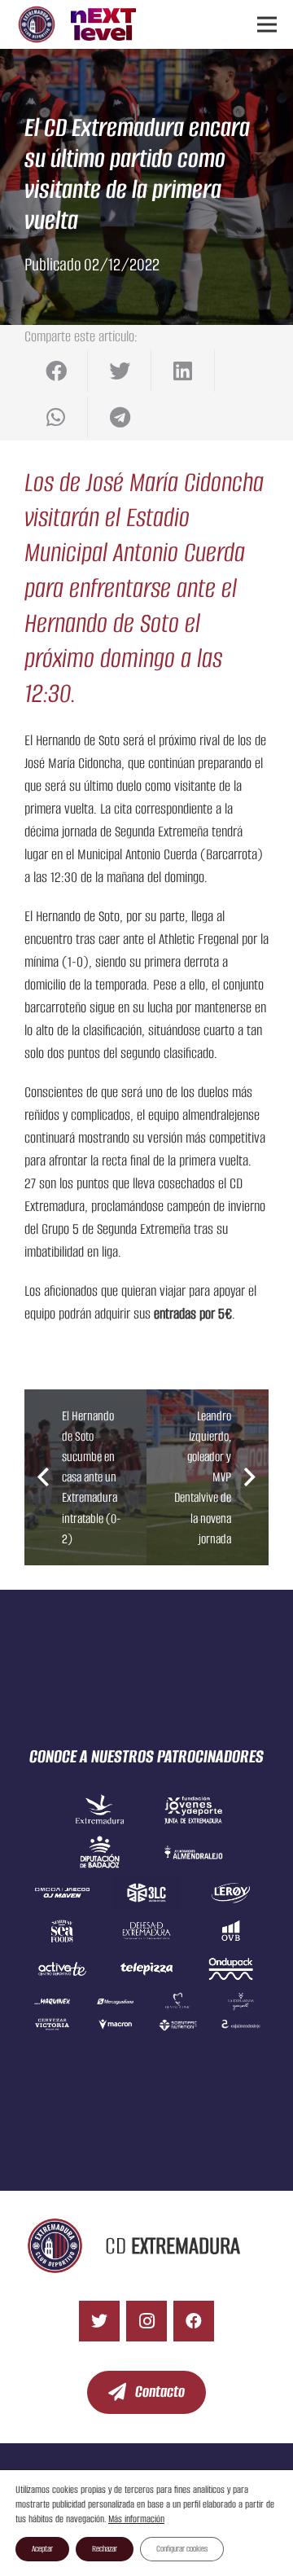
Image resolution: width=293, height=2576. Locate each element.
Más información (136, 2519)
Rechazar (105, 2549)
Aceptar (42, 2549)
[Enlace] (37, 24)
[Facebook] (194, 2321)
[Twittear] (120, 371)
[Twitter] (99, 2321)
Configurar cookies (182, 2549)
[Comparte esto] (56, 371)
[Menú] (267, 24)
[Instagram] (146, 2321)
